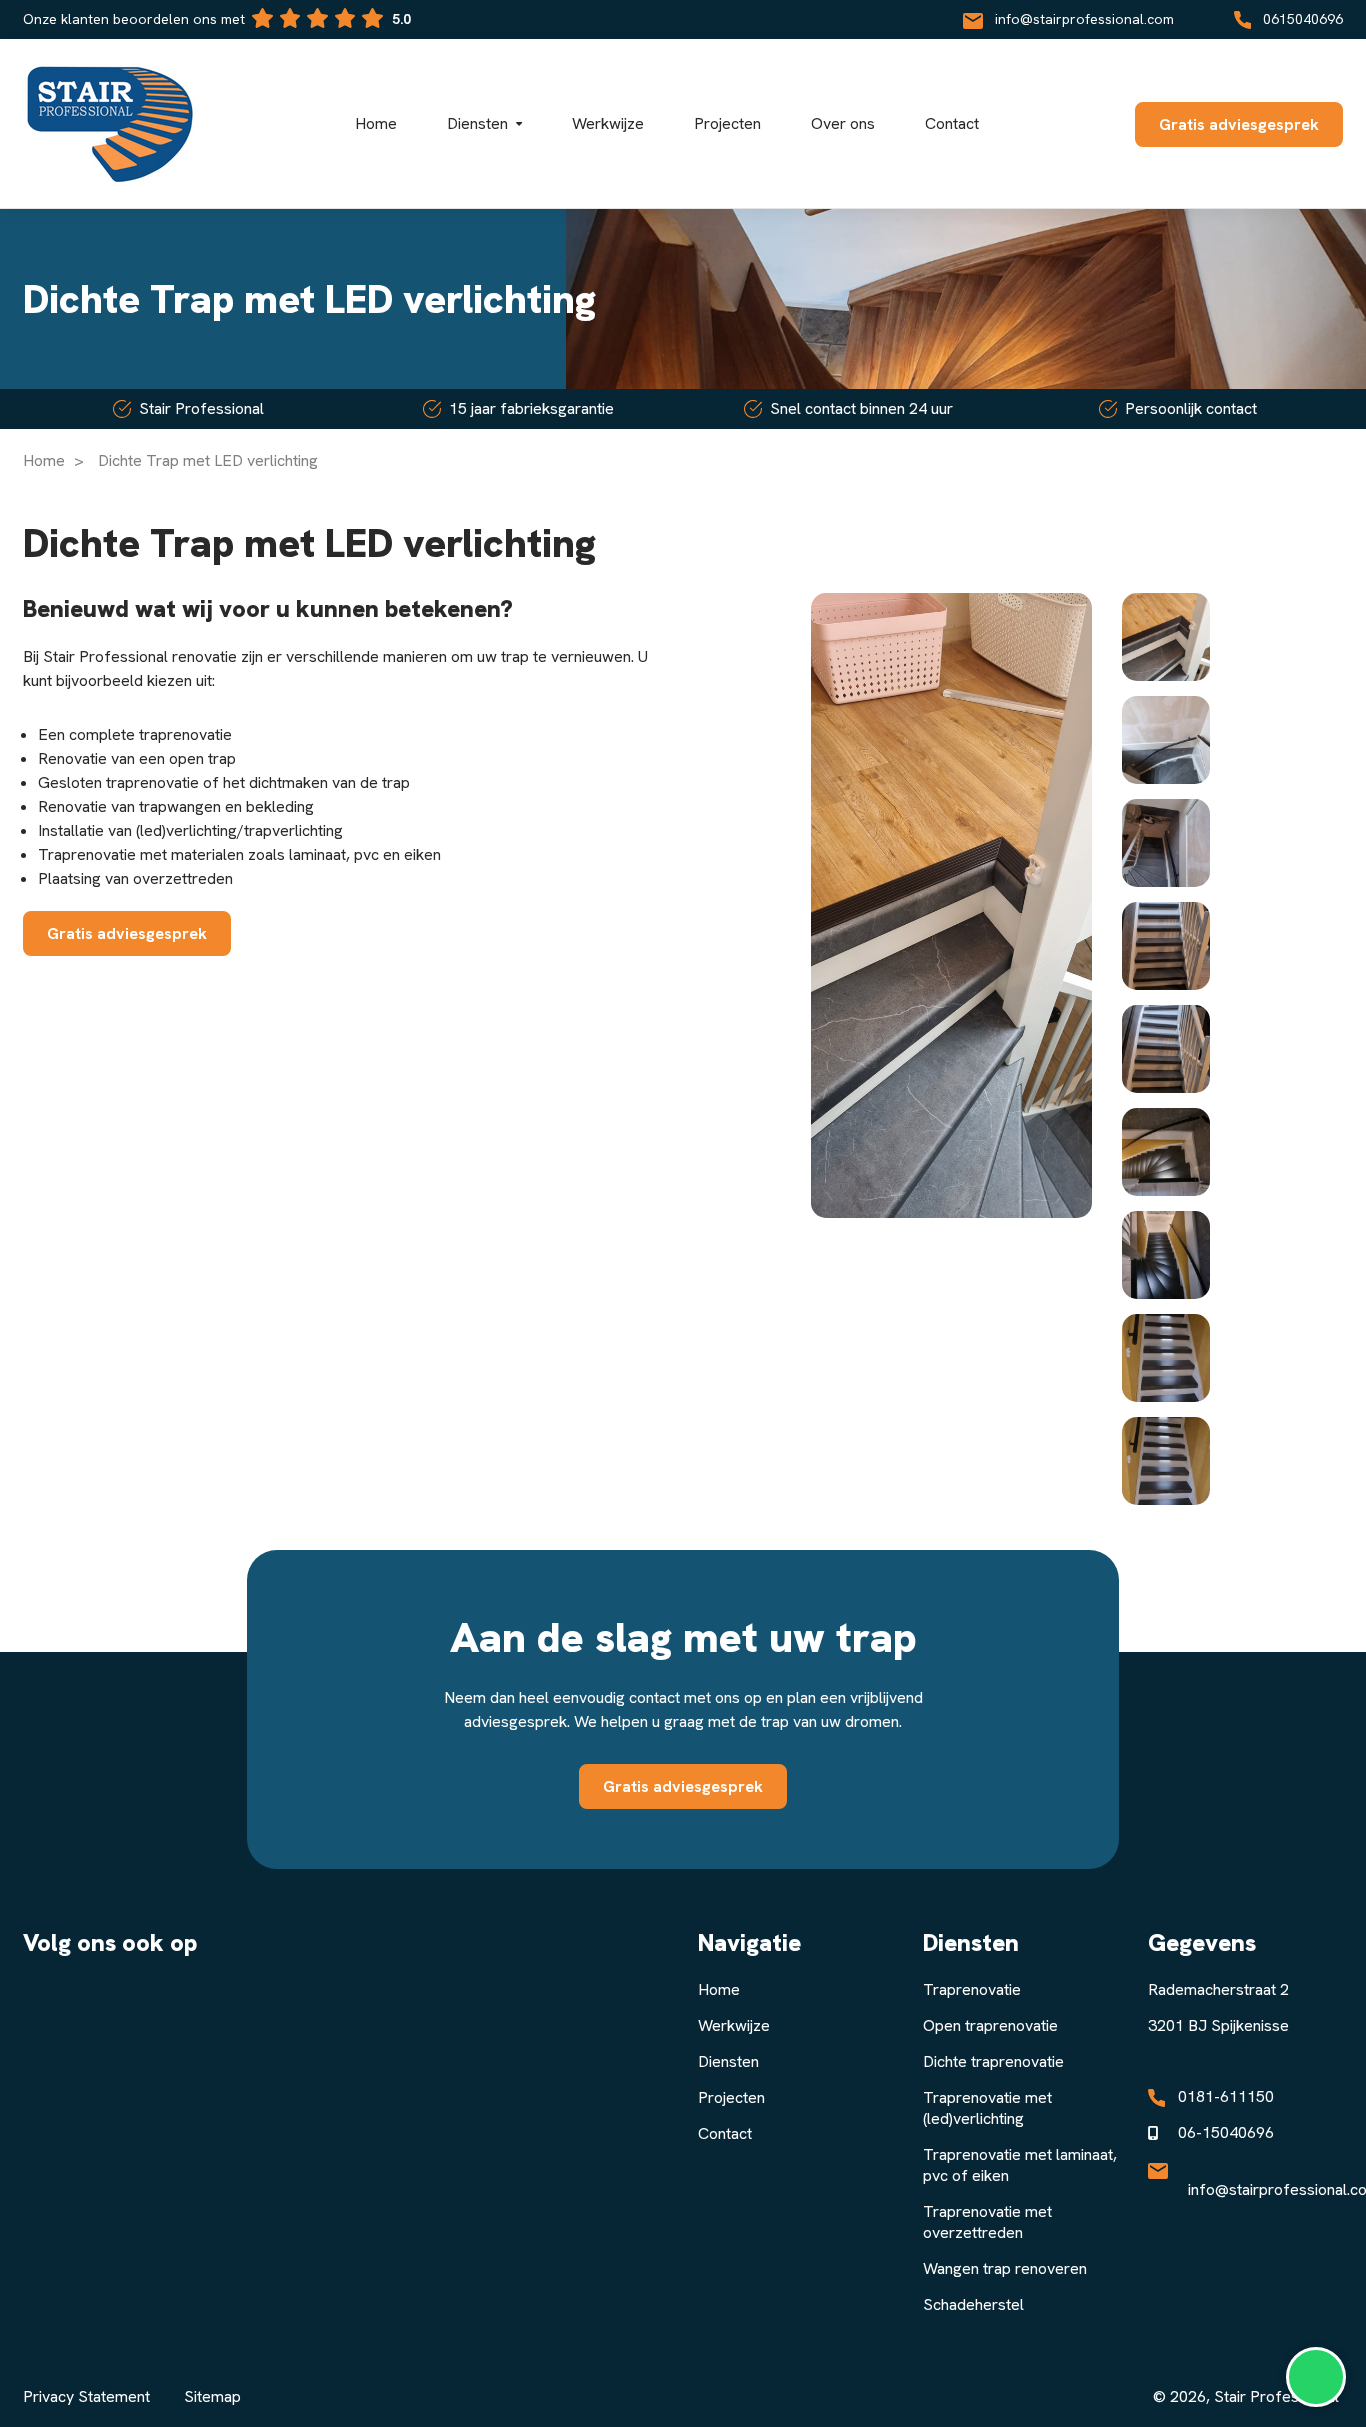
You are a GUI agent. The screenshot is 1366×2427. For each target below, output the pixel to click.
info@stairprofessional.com (1084, 19)
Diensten (728, 2061)
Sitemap (212, 2396)
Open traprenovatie (990, 2025)
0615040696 (1303, 19)
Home (44, 460)
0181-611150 (1226, 2096)
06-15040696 (1226, 2132)
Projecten (731, 2097)
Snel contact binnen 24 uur (861, 409)
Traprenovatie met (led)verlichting (987, 2108)
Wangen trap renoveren (1005, 2268)
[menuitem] (1166, 637)
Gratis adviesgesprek (1239, 124)
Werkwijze (734, 2025)
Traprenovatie (972, 1989)
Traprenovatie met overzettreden (987, 2222)
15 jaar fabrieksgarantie (531, 409)
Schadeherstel (973, 2304)
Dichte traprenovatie (993, 2061)
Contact (725, 2133)
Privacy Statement (86, 2396)
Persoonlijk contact (1191, 409)
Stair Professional (201, 409)
